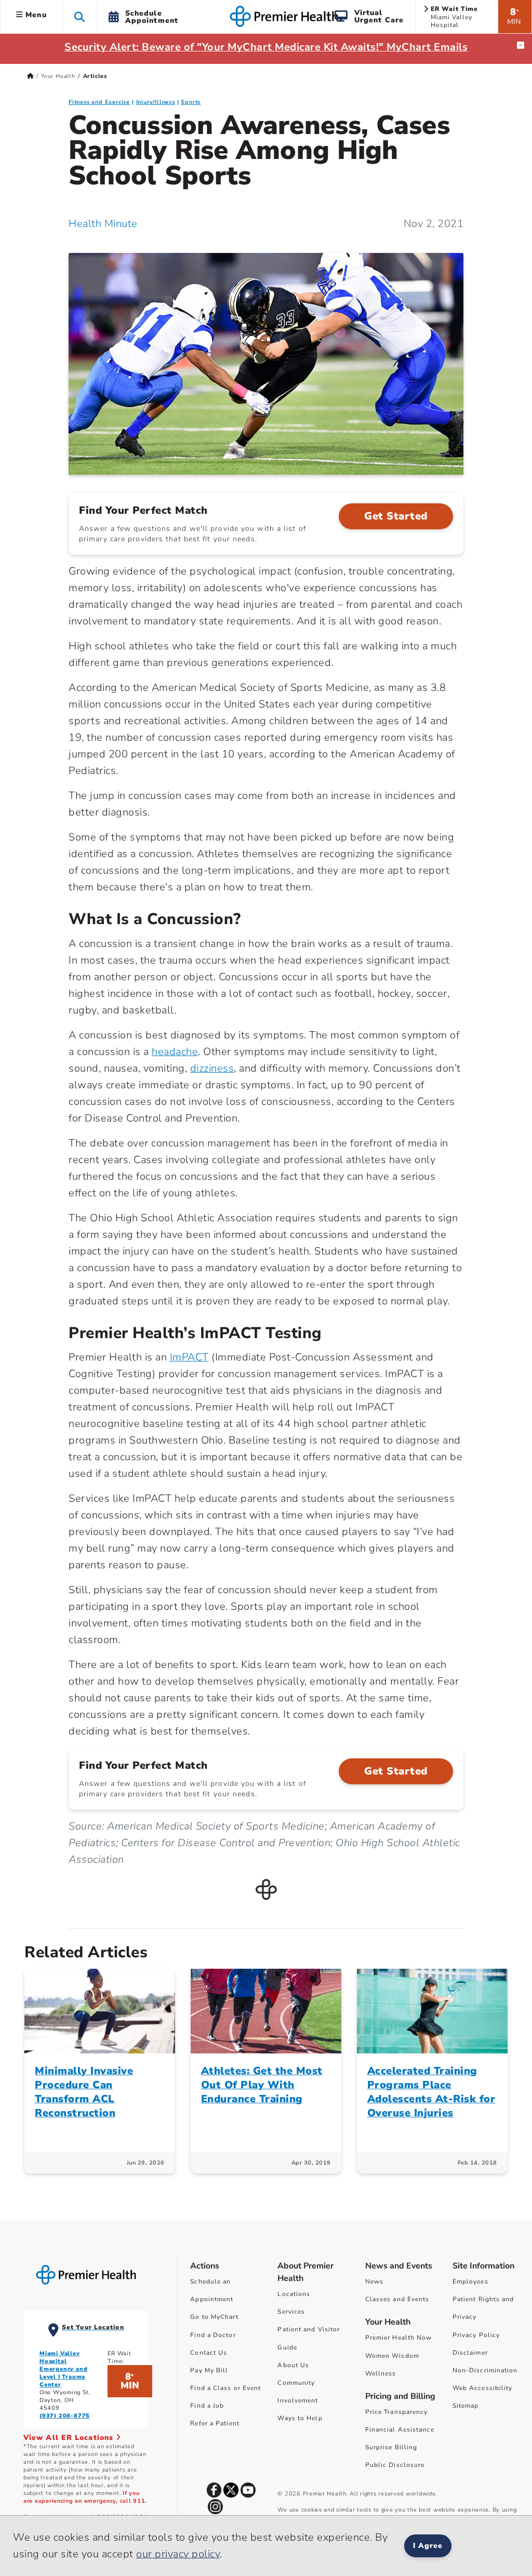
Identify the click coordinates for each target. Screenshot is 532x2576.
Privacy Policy (476, 2335)
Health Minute (103, 224)
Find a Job (207, 2406)
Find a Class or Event (225, 2388)
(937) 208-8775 (65, 2416)
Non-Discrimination (485, 2370)
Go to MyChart (214, 2317)
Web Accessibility (483, 2388)
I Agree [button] (428, 2546)
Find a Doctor (213, 2335)
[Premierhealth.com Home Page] (30, 76)
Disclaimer (470, 2353)
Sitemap (466, 2406)
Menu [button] (35, 15)
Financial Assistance (400, 2430)
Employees (470, 2281)
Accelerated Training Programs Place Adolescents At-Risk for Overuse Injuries (431, 2092)
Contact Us (209, 2353)
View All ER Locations (70, 2438)
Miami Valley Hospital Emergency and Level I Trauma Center (63, 2369)
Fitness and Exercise (99, 102)
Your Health (58, 76)
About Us (293, 2365)
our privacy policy (178, 2554)
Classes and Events (397, 2299)
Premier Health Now (399, 2338)
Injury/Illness (156, 102)
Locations (294, 2294)
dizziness (212, 1068)
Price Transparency (397, 2412)
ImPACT (189, 1357)
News (374, 2281)
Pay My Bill (209, 2370)
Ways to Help (300, 2418)
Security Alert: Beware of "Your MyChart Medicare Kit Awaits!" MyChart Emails (266, 47)
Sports (191, 102)
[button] (80, 16)
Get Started (396, 516)
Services (291, 2312)
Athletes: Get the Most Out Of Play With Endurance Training (262, 2085)
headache (175, 1052)
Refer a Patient (215, 2423)
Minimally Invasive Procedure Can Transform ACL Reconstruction (84, 2092)
